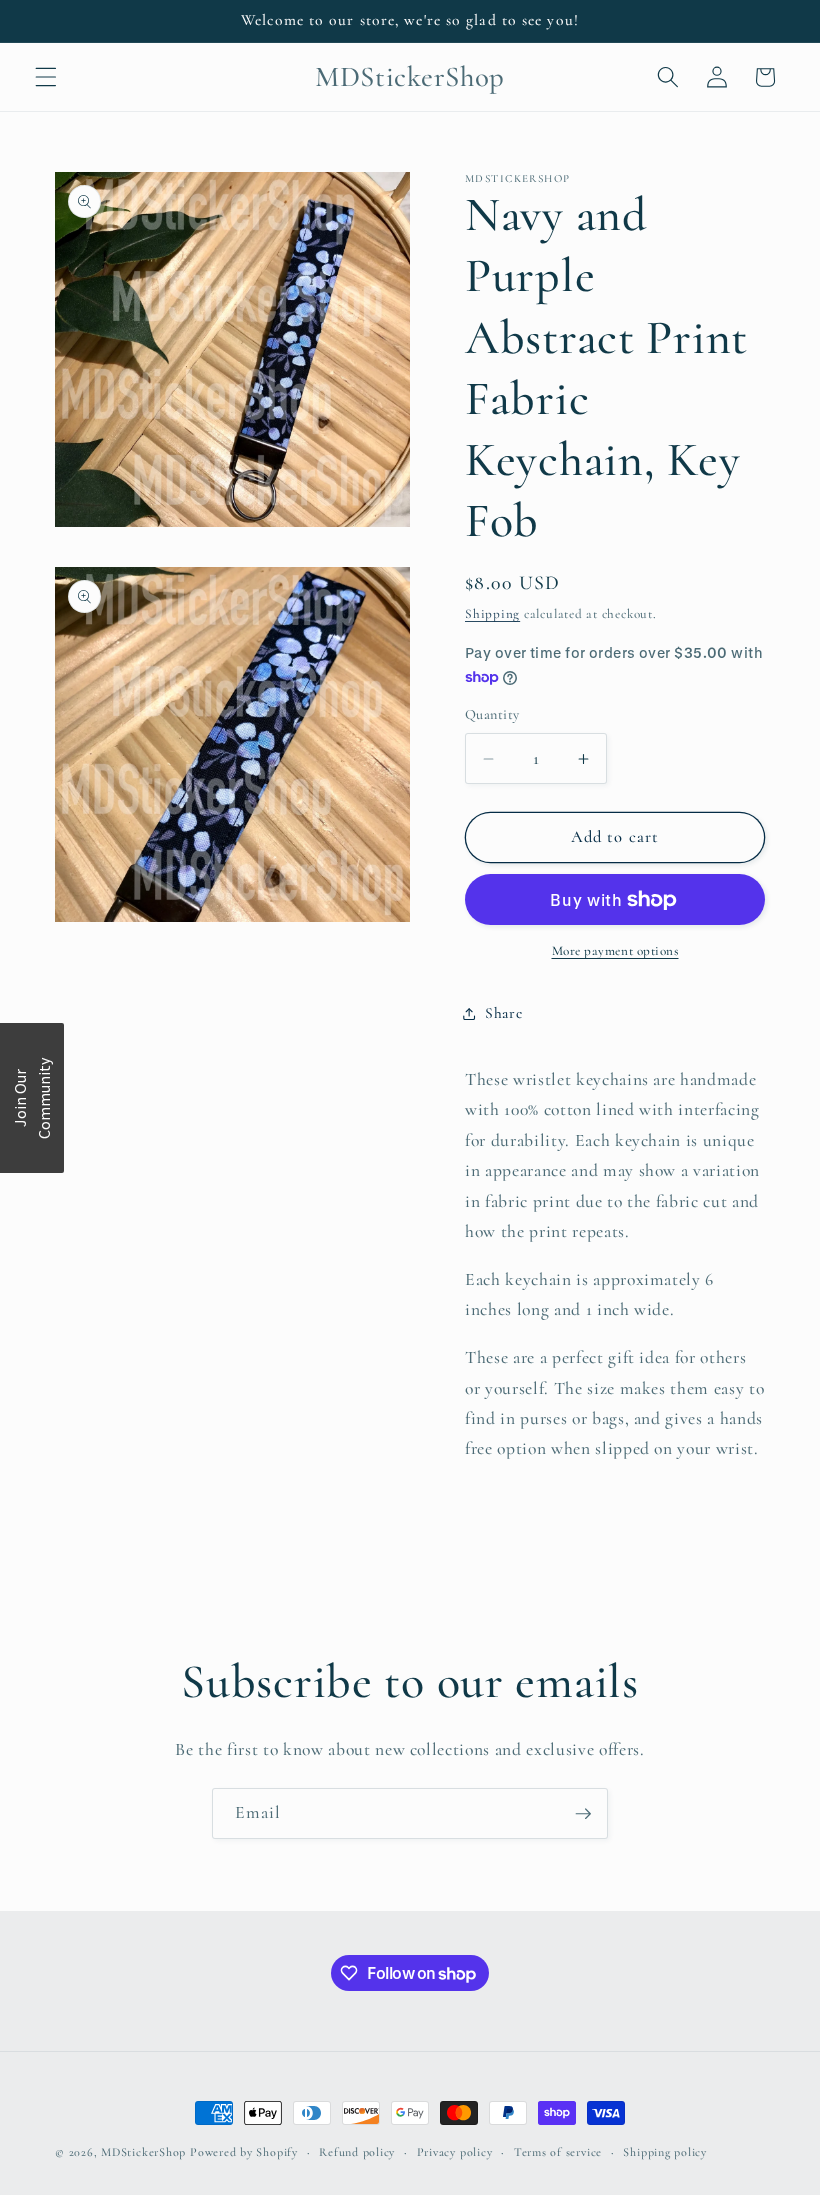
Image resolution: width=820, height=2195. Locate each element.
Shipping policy (665, 2152)
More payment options (615, 951)
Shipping (492, 614)
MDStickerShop (143, 2152)
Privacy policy (455, 2152)
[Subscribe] (583, 1814)
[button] (46, 77)
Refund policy (357, 2152)
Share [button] (503, 1013)
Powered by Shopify (244, 2152)
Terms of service (558, 2152)
